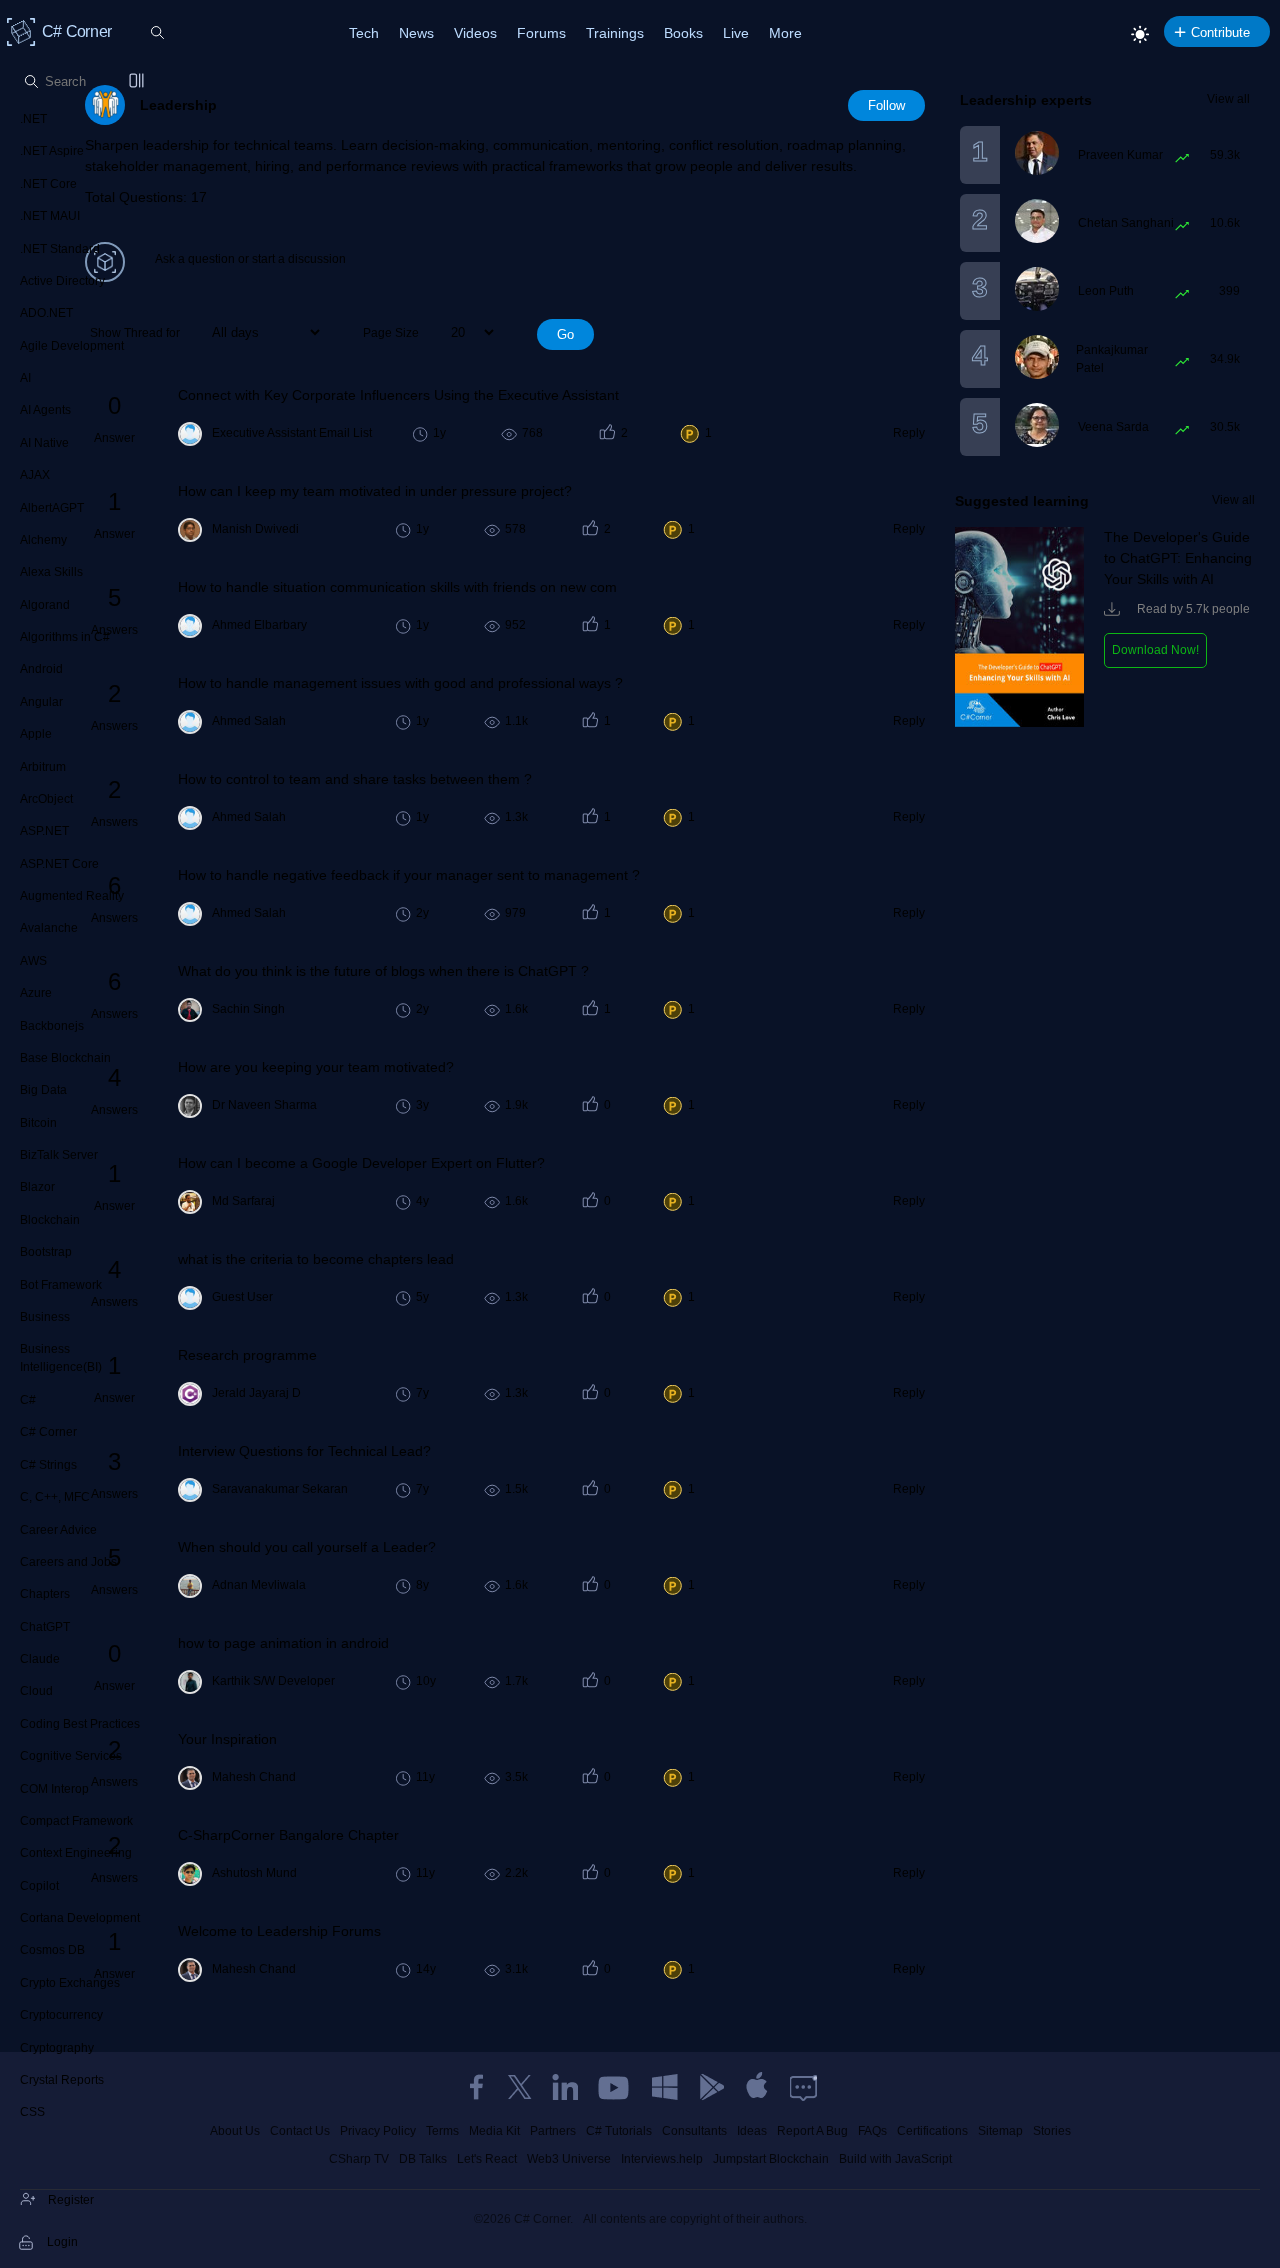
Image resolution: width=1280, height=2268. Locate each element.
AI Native (44, 443)
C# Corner (48, 1432)
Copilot (39, 1886)
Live (736, 33)
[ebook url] (1019, 723)
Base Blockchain (65, 1058)
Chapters (45, 1594)
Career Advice (58, 1530)
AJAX (35, 475)
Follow (886, 105)
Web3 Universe (569, 2159)
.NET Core (48, 184)
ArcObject (46, 799)
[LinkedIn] (565, 2087)
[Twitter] (520, 2087)
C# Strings (48, 1465)
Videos (475, 33)
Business (45, 1317)
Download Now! (1155, 650)
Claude (40, 1659)
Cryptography (57, 2048)
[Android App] (711, 2087)
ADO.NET (46, 313)
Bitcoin (38, 1123)
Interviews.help (662, 2159)
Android (41, 669)
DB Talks (423, 2159)
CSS (32, 2112)
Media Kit (494, 2131)
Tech (364, 33)
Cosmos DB (52, 1950)
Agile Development (72, 346)
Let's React (487, 2159)
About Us (235, 2131)
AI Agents (45, 410)
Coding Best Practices (80, 1724)
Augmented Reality (72, 896)
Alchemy (43, 540)
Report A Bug (812, 2131)
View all (1228, 99)
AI (25, 378)
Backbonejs (52, 1026)
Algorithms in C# (65, 637)
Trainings (615, 33)
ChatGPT (45, 1627)
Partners (553, 2131)
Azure (36, 993)
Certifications (932, 2131)
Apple (36, 734)
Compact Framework (76, 1821)
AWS (33, 961)
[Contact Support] (803, 2087)
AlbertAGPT (52, 508)
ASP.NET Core (59, 864)
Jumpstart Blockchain (771, 2159)
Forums (541, 33)
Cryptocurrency (61, 2015)
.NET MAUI (50, 216)
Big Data (43, 1090)
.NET (33, 119)
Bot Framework (61, 1285)
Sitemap (1000, 2131)
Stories (1052, 2131)
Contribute (1220, 32)
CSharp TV (359, 2159)
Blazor (37, 1187)
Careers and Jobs (68, 1562)
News (416, 33)
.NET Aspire (52, 151)
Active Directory (62, 281)
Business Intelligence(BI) (61, 1358)
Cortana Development (80, 1918)
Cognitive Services (71, 1756)
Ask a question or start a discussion (250, 259)
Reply (909, 433)
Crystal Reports (62, 2080)
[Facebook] (476, 2087)
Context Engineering (76, 1853)
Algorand (45, 605)
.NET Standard (60, 249)
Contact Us (300, 2131)
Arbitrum (43, 767)
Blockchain (50, 1220)
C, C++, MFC (55, 1497)
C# (28, 1400)
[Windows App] (665, 2087)
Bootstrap (46, 1252)
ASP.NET (44, 831)
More (785, 33)
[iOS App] (757, 2087)
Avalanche (49, 928)
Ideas (752, 2131)
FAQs (872, 2131)
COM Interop (54, 1789)
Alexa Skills (51, 572)
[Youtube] (615, 2087)
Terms (442, 2131)
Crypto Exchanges (70, 1983)
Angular (41, 702)
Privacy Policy (378, 2131)
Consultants (694, 2131)
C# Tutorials (619, 2131)
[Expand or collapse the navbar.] (138, 82)
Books (683, 33)
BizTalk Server (59, 1155)
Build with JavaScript (895, 2159)
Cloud (36, 1691)
